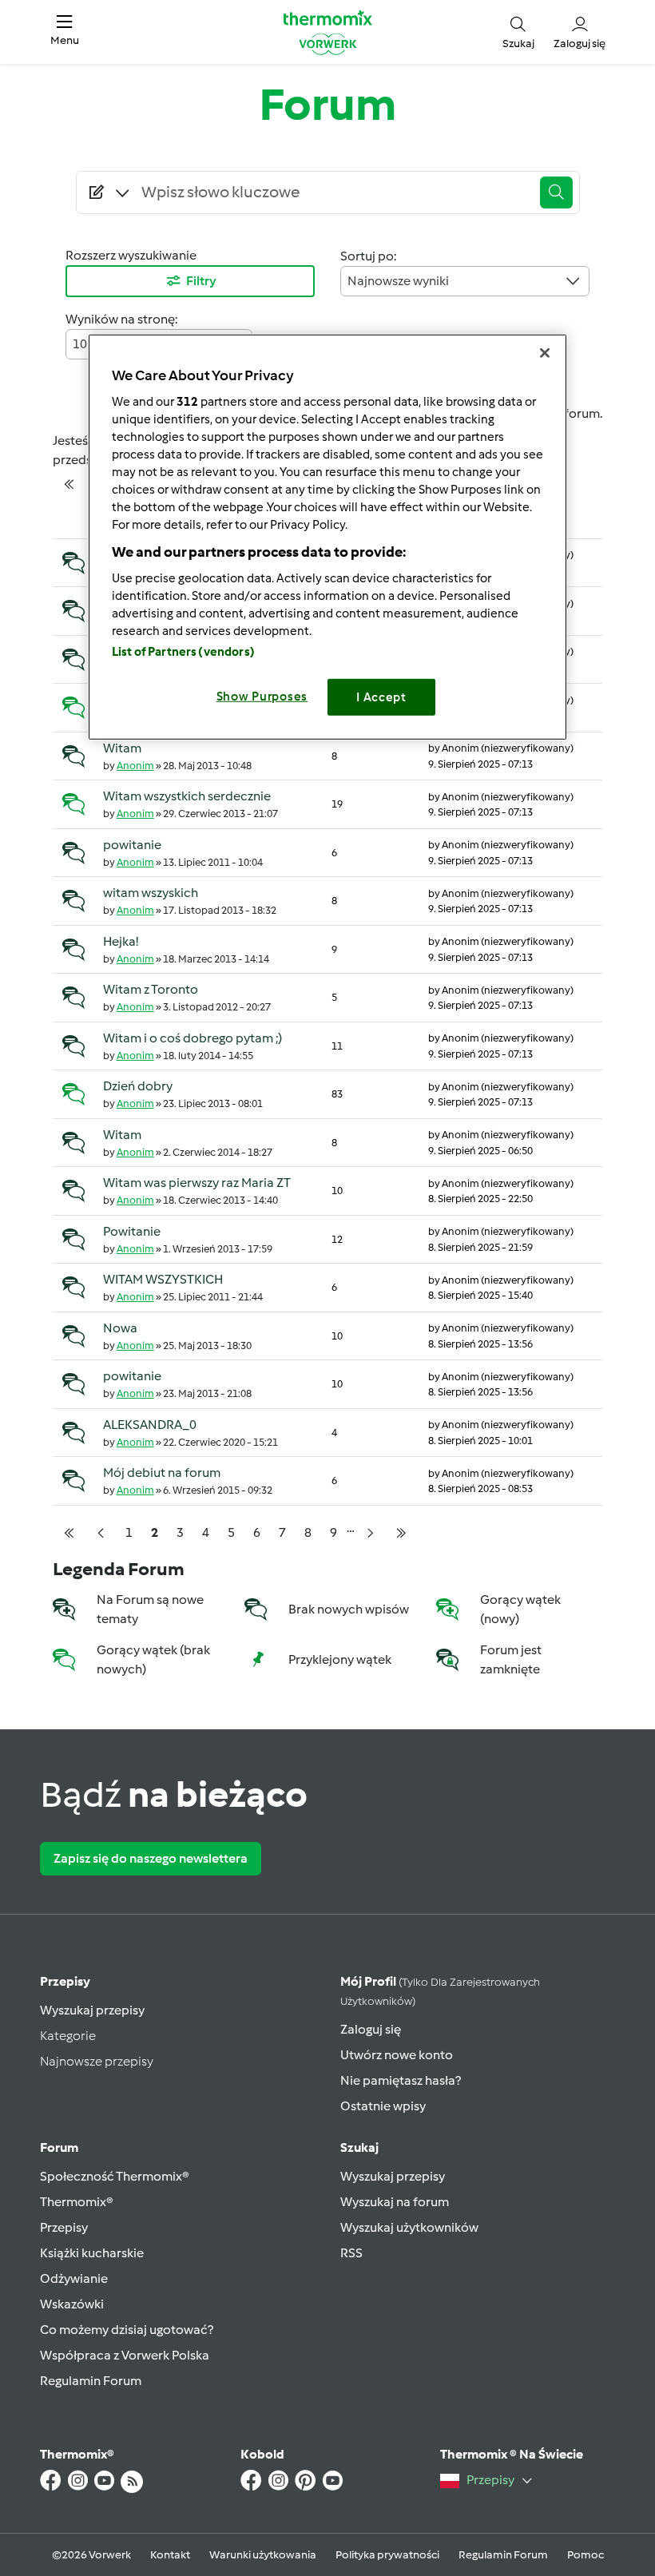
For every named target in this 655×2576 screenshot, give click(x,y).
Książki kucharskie (92, 2253)
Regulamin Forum (91, 2381)
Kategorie (68, 2036)
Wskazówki (72, 2304)
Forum (59, 2147)
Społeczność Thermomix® (115, 2176)
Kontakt (170, 2555)
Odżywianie (74, 2278)
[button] (65, 32)
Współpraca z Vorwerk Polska (125, 2355)
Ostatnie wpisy (383, 2106)
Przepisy (65, 1981)
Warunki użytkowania (263, 2555)
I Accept (381, 697)
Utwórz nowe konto (397, 2055)
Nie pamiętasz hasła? (401, 2080)
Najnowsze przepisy (97, 2061)
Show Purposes (262, 696)
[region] (327, 537)
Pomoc (586, 2555)
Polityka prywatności (387, 2555)
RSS (351, 2253)
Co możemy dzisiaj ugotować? (127, 2330)
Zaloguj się (371, 2029)
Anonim (135, 766)
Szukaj (359, 2147)
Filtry (201, 281)
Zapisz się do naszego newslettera (151, 1858)
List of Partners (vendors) (183, 651)
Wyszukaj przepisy (92, 2010)
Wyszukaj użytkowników (409, 2227)
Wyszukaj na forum (395, 2202)
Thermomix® (77, 2202)
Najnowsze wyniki (398, 281)
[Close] (545, 353)
